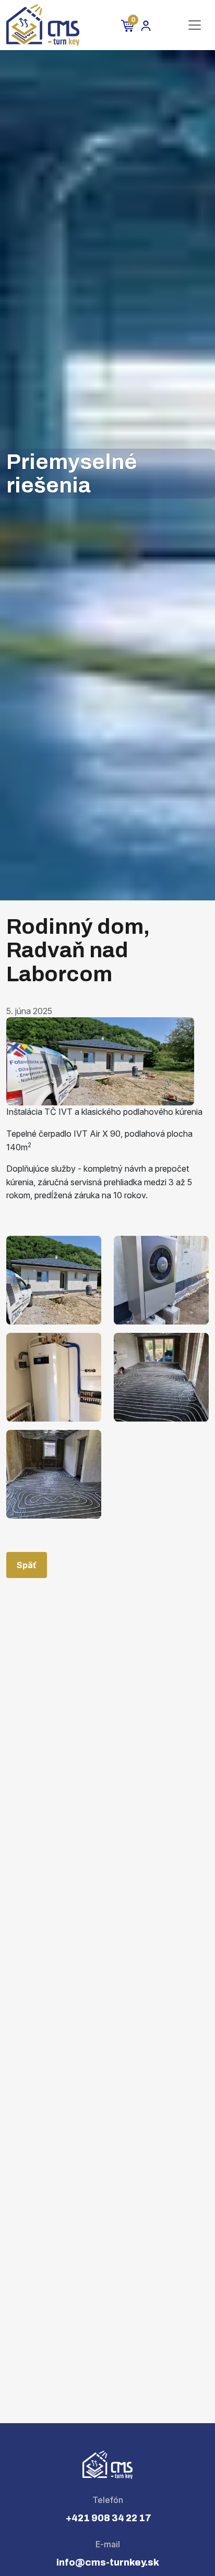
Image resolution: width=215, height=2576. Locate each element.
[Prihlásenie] (146, 25)
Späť (27, 1565)
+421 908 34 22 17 (108, 2518)
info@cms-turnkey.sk (108, 2562)
